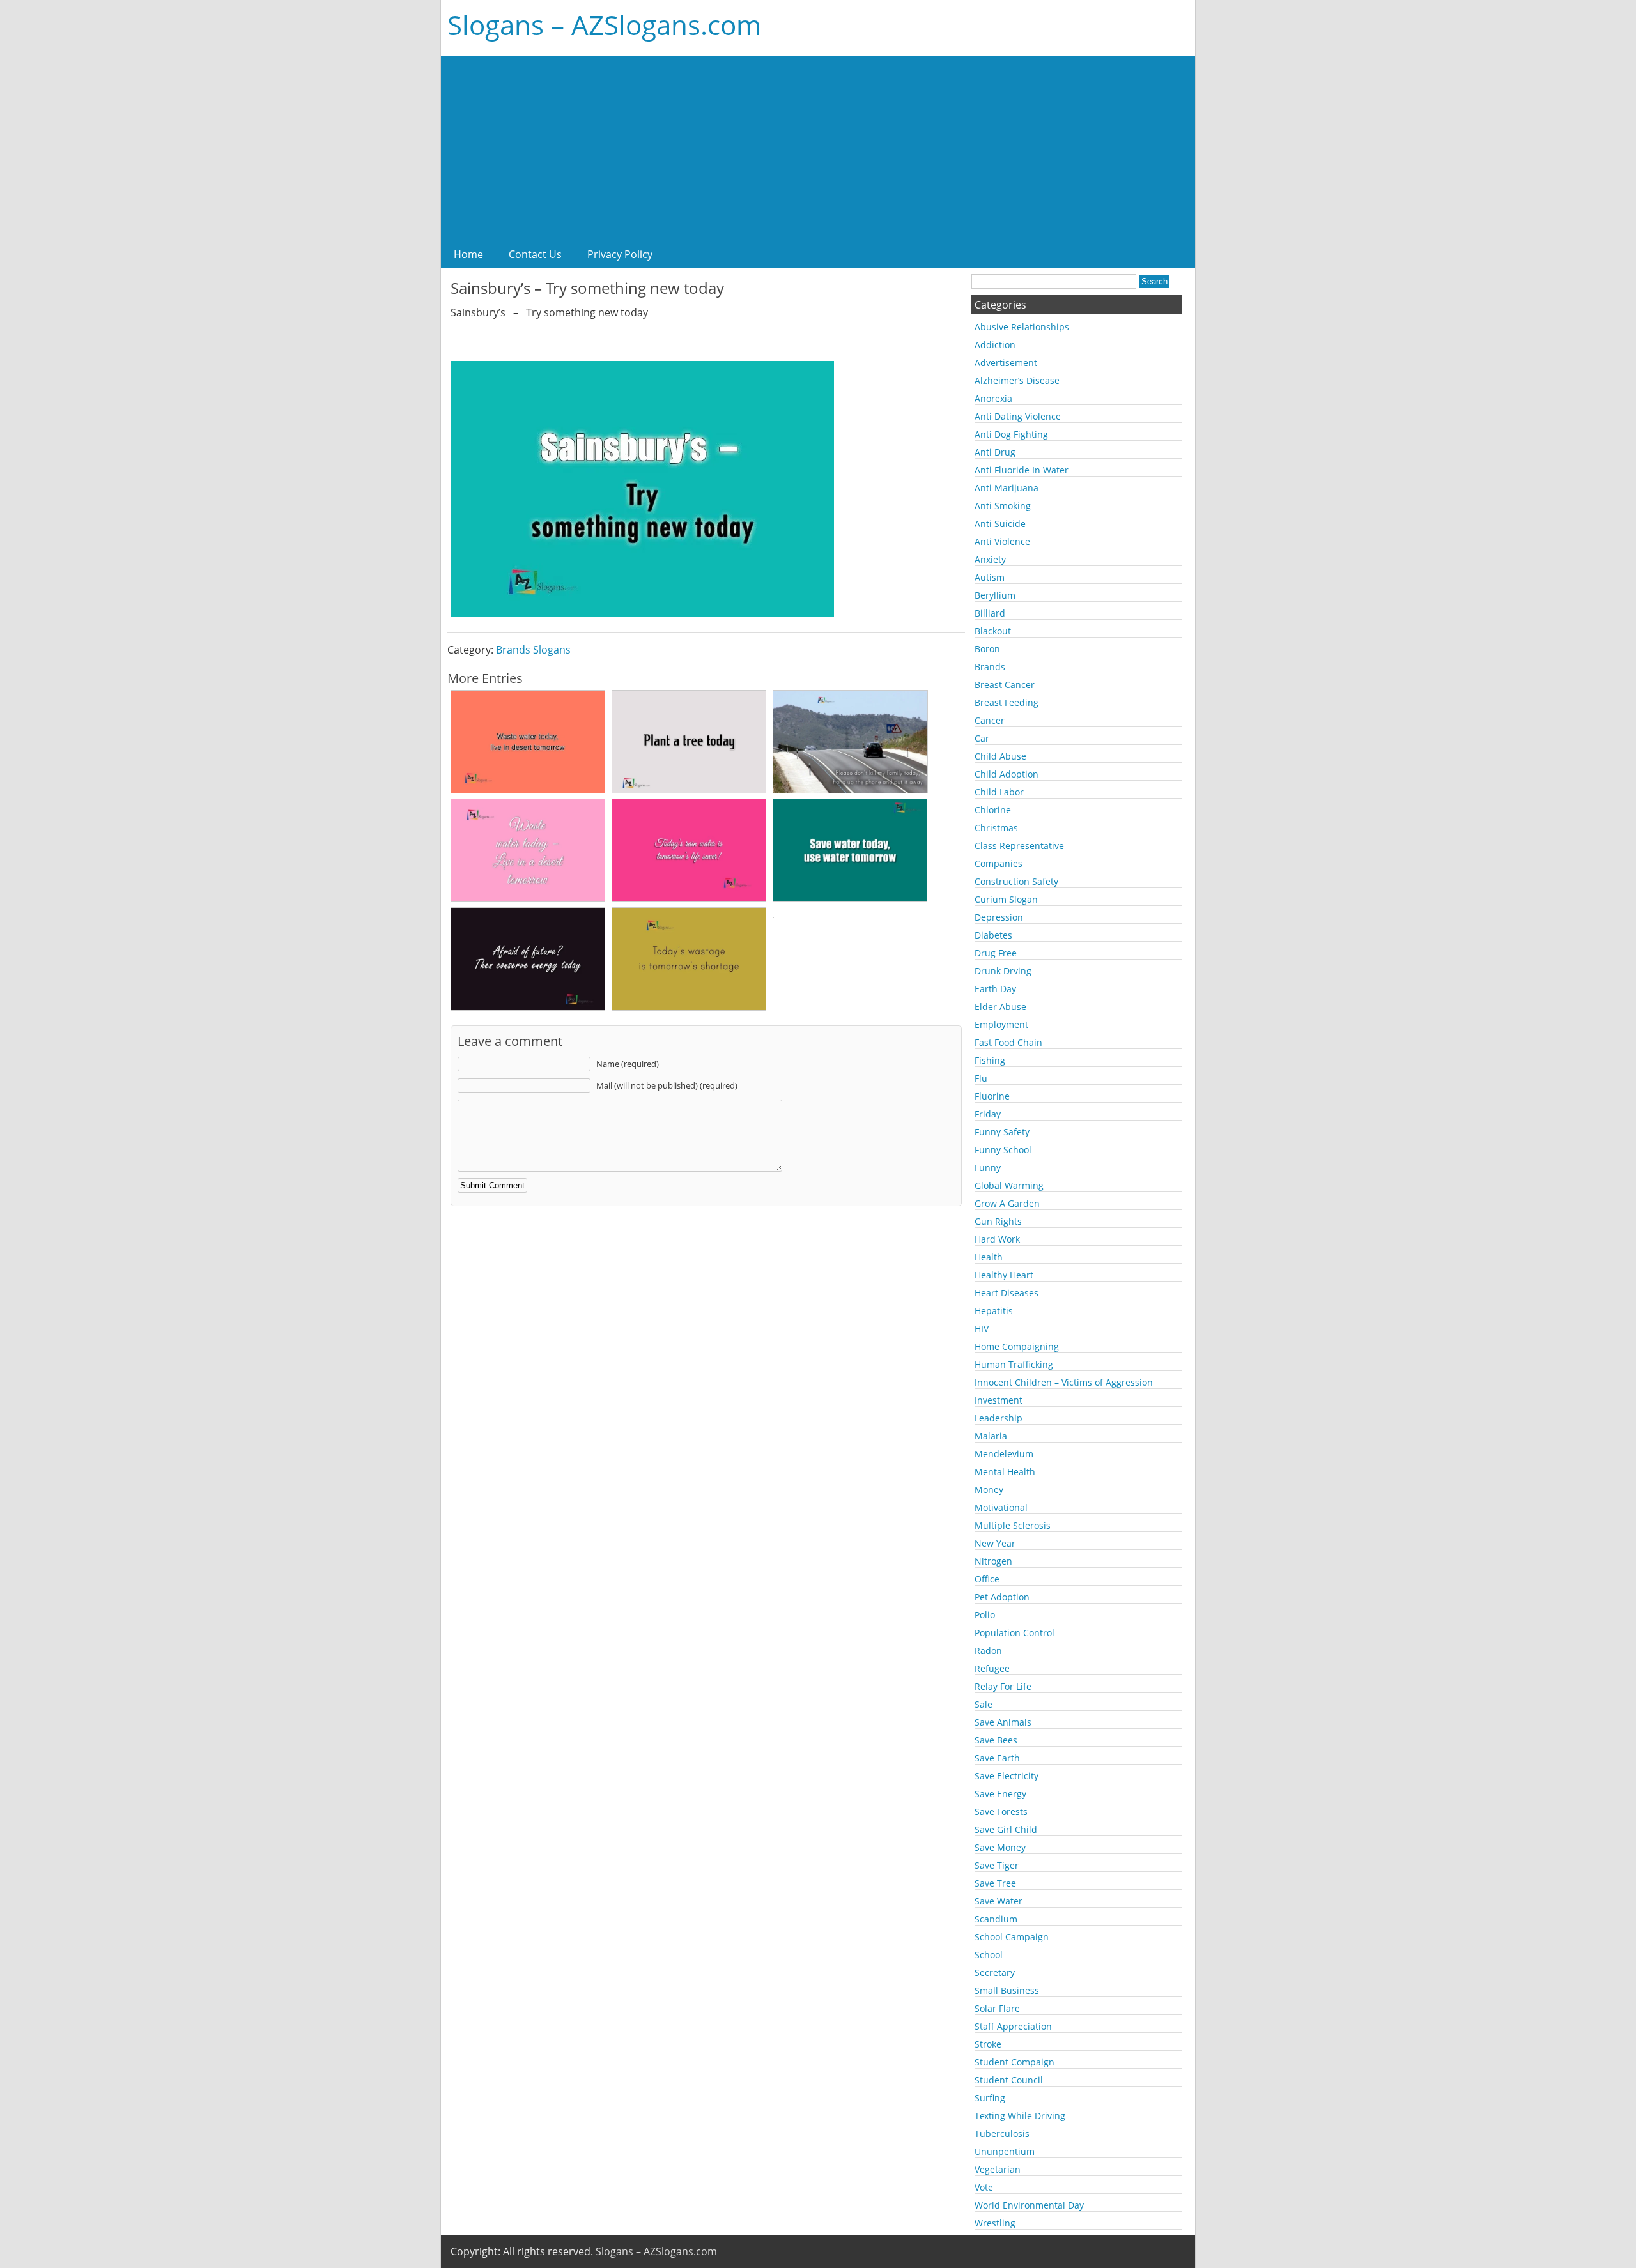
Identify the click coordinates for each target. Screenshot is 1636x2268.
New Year (995, 1543)
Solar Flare (997, 2008)
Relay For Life (1003, 1686)
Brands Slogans (533, 650)
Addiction (995, 345)
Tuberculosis (1002, 2134)
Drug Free (996, 953)
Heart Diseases (1007, 1293)
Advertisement (1006, 363)
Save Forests (1001, 1812)
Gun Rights (998, 1221)
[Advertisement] (818, 145)
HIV (982, 1329)
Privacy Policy (620, 254)
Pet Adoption (1002, 1597)
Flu (981, 1078)
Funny (988, 1168)
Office (987, 1579)
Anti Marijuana (1007, 488)
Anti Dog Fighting (1011, 434)
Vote (984, 2187)
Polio (985, 1615)
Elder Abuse (1000, 1007)
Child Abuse (1000, 756)
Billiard (990, 613)
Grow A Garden (1007, 1203)
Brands (990, 667)
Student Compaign (1015, 2062)
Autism (990, 577)
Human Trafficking (1014, 1364)
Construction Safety (1016, 881)
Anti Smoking (1003, 506)
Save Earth (997, 1758)
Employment (1001, 1024)
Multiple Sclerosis (1013, 1525)
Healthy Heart (1004, 1275)
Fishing (990, 1060)
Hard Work (997, 1239)
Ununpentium (1005, 2151)
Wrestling (995, 2223)
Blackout (993, 631)
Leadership (999, 1418)
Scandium (996, 1919)
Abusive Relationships (1022, 327)
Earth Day (995, 989)
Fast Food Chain (1008, 1042)
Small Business (1007, 1990)
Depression (999, 917)
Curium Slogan (1006, 899)
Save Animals (1003, 1722)
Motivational (1001, 1507)
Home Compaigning (1017, 1346)
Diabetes (993, 935)
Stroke (988, 2044)
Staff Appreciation (1013, 2026)
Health (989, 1257)
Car (982, 738)
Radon (988, 1651)
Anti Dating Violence (1018, 416)
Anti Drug (995, 452)
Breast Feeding (1007, 702)
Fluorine (992, 1096)
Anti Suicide (1000, 524)
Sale (984, 1704)
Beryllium (995, 595)
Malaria (991, 1436)
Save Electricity (1007, 1776)
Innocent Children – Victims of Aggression (1064, 1382)
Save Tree (995, 1883)
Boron (987, 649)
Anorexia (993, 398)
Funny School (1003, 1150)
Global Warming (1009, 1185)
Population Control (1015, 1633)
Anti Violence (1002, 541)
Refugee (992, 1668)
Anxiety (990, 559)
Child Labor (999, 792)
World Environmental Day (1029, 2205)
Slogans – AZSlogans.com (604, 25)
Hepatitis (994, 1311)
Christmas (996, 828)
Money (989, 1490)
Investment (999, 1400)
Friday (988, 1114)
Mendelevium (1004, 1454)
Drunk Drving (1003, 971)
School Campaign (1012, 1937)
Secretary (995, 1973)
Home (468, 254)
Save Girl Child (1006, 1829)
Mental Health (1005, 1472)
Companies (999, 863)
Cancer (990, 720)
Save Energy (1000, 1794)
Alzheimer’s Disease (1017, 380)
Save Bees (996, 1740)
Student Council (1009, 2080)
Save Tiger (997, 1865)
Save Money (1000, 1847)
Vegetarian (998, 2169)
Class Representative (1019, 846)
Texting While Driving (1020, 2116)
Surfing (990, 2098)
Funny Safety (1002, 1132)
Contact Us (535, 254)
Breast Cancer (1005, 685)
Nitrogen (993, 1561)
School (989, 1955)
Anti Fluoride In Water (1022, 470)
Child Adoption (1007, 774)
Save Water (999, 1901)
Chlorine (993, 810)
